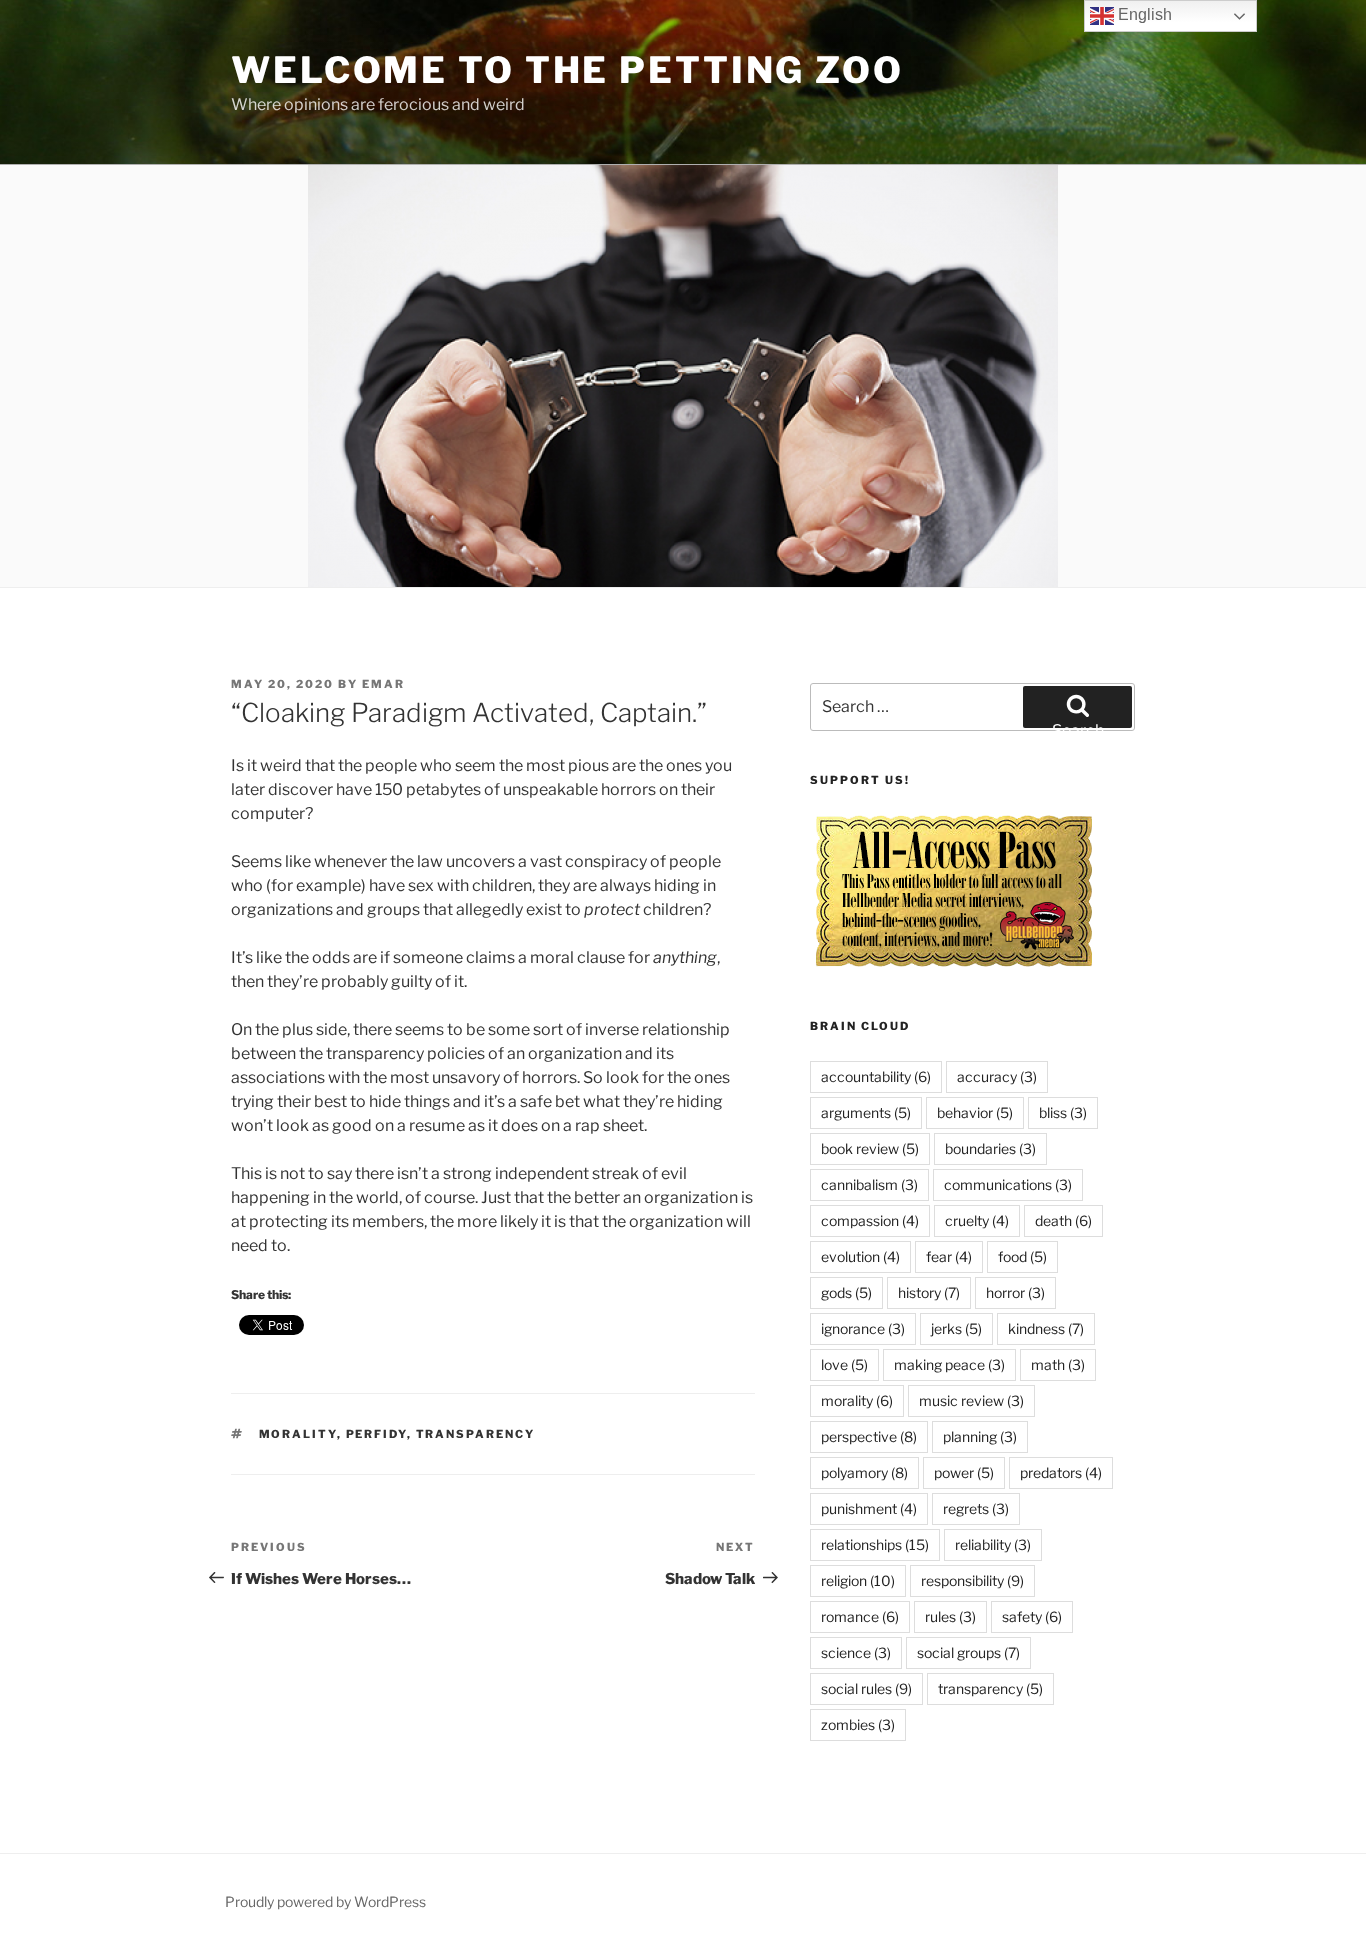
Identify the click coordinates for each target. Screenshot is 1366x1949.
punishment (869, 1508)
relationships (875, 1544)
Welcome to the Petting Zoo (567, 70)
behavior (975, 1112)
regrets (976, 1508)
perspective (869, 1436)
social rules (866, 1688)
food (1022, 1256)
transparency (476, 1434)
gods (846, 1292)
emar (383, 684)
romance (860, 1616)
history (929, 1292)
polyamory (864, 1472)
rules (950, 1616)
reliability (993, 1544)
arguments (866, 1112)
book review (870, 1148)
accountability (876, 1076)
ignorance (863, 1328)
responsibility (972, 1580)
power (964, 1472)
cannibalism (869, 1184)
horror (1015, 1292)
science (856, 1652)
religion (858, 1580)
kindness (1046, 1328)
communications (1008, 1184)
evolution (860, 1256)
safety (1032, 1616)
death (1063, 1220)
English (1143, 14)
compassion (870, 1220)
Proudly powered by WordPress (325, 1901)
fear (949, 1256)
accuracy (997, 1076)
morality (298, 1434)
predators (1061, 1472)
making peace (949, 1364)
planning (980, 1436)
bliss (1063, 1112)
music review (971, 1400)
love (844, 1364)
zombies (858, 1724)
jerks (956, 1328)
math (1058, 1364)
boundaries (990, 1148)
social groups (968, 1652)
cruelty (977, 1220)
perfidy (376, 1434)
